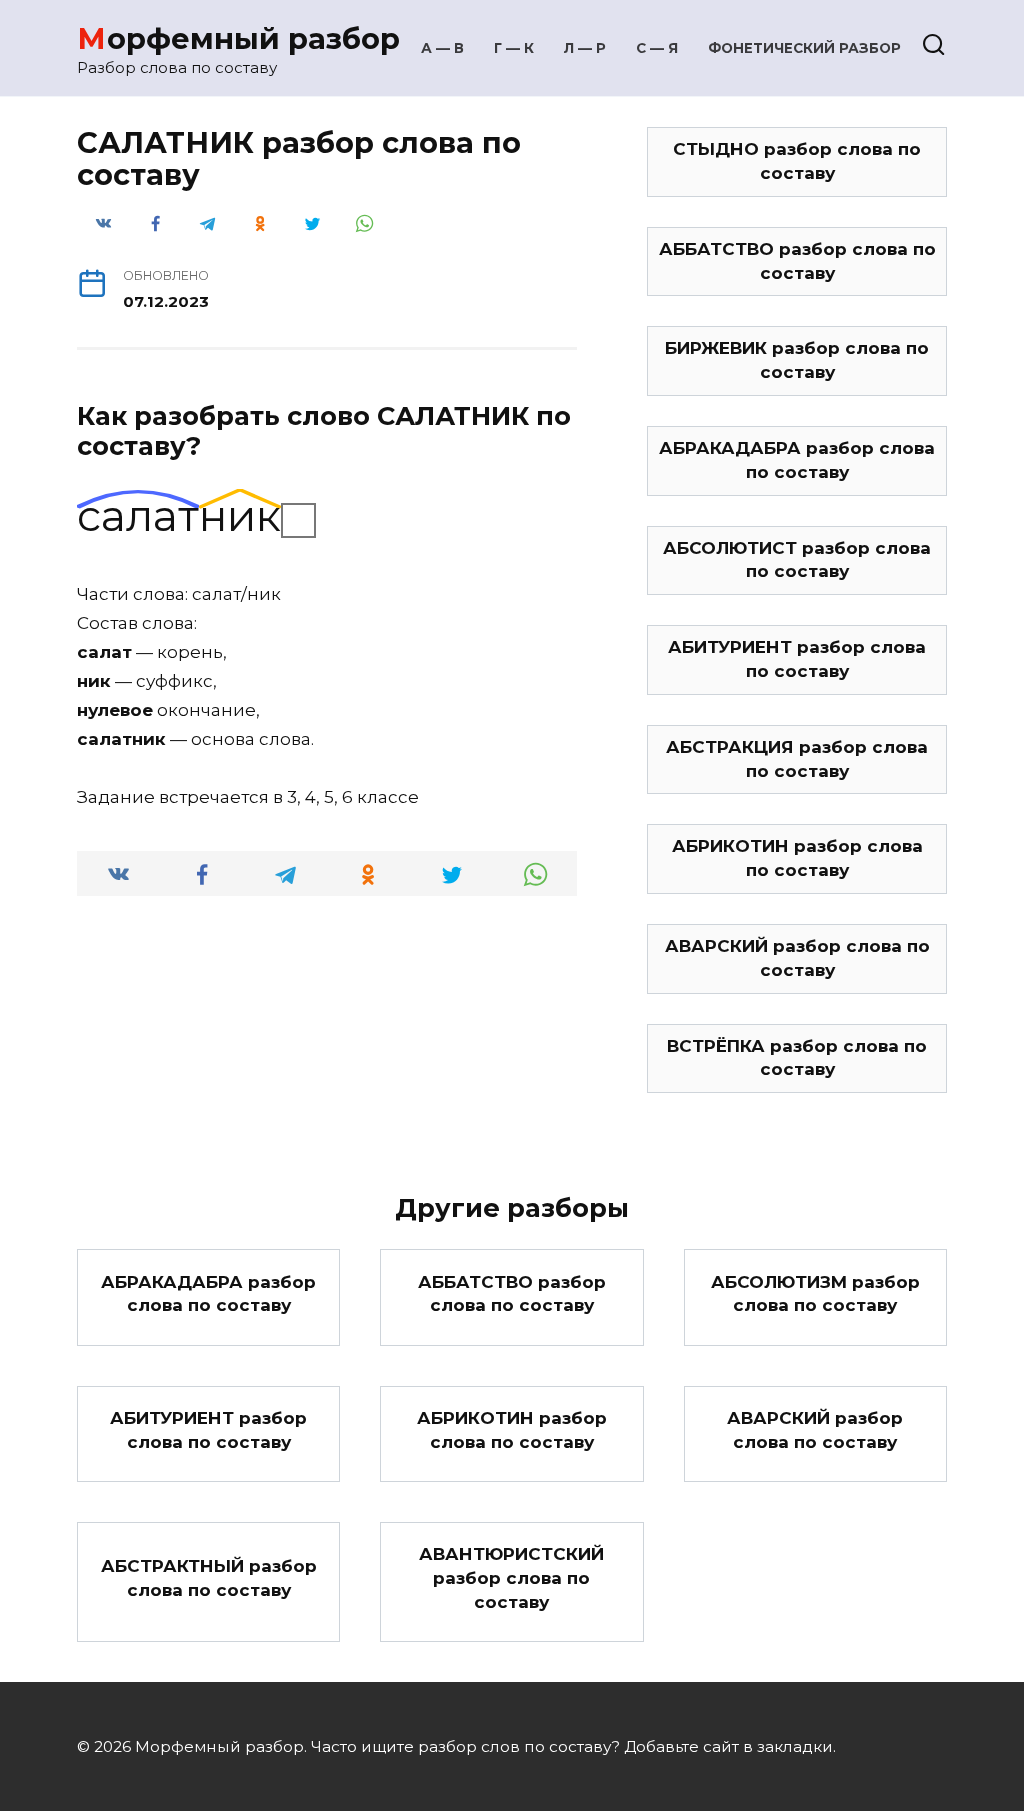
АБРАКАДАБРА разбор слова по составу (797, 460)
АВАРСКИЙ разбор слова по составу (797, 958)
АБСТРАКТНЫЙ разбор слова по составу (209, 1578)
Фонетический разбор (804, 48)
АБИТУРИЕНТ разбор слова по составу (797, 659)
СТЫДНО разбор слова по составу (797, 161)
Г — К (514, 48)
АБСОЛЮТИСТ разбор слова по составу (797, 560)
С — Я (657, 48)
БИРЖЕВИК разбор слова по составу (797, 360)
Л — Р (585, 48)
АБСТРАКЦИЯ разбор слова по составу (797, 759)
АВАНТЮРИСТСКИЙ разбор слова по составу (511, 1578)
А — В (442, 48)
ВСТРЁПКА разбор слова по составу (797, 1058)
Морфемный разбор (238, 38)
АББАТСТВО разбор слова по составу (797, 261)
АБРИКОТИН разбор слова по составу (797, 858)
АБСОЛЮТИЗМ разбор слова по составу (815, 1293)
